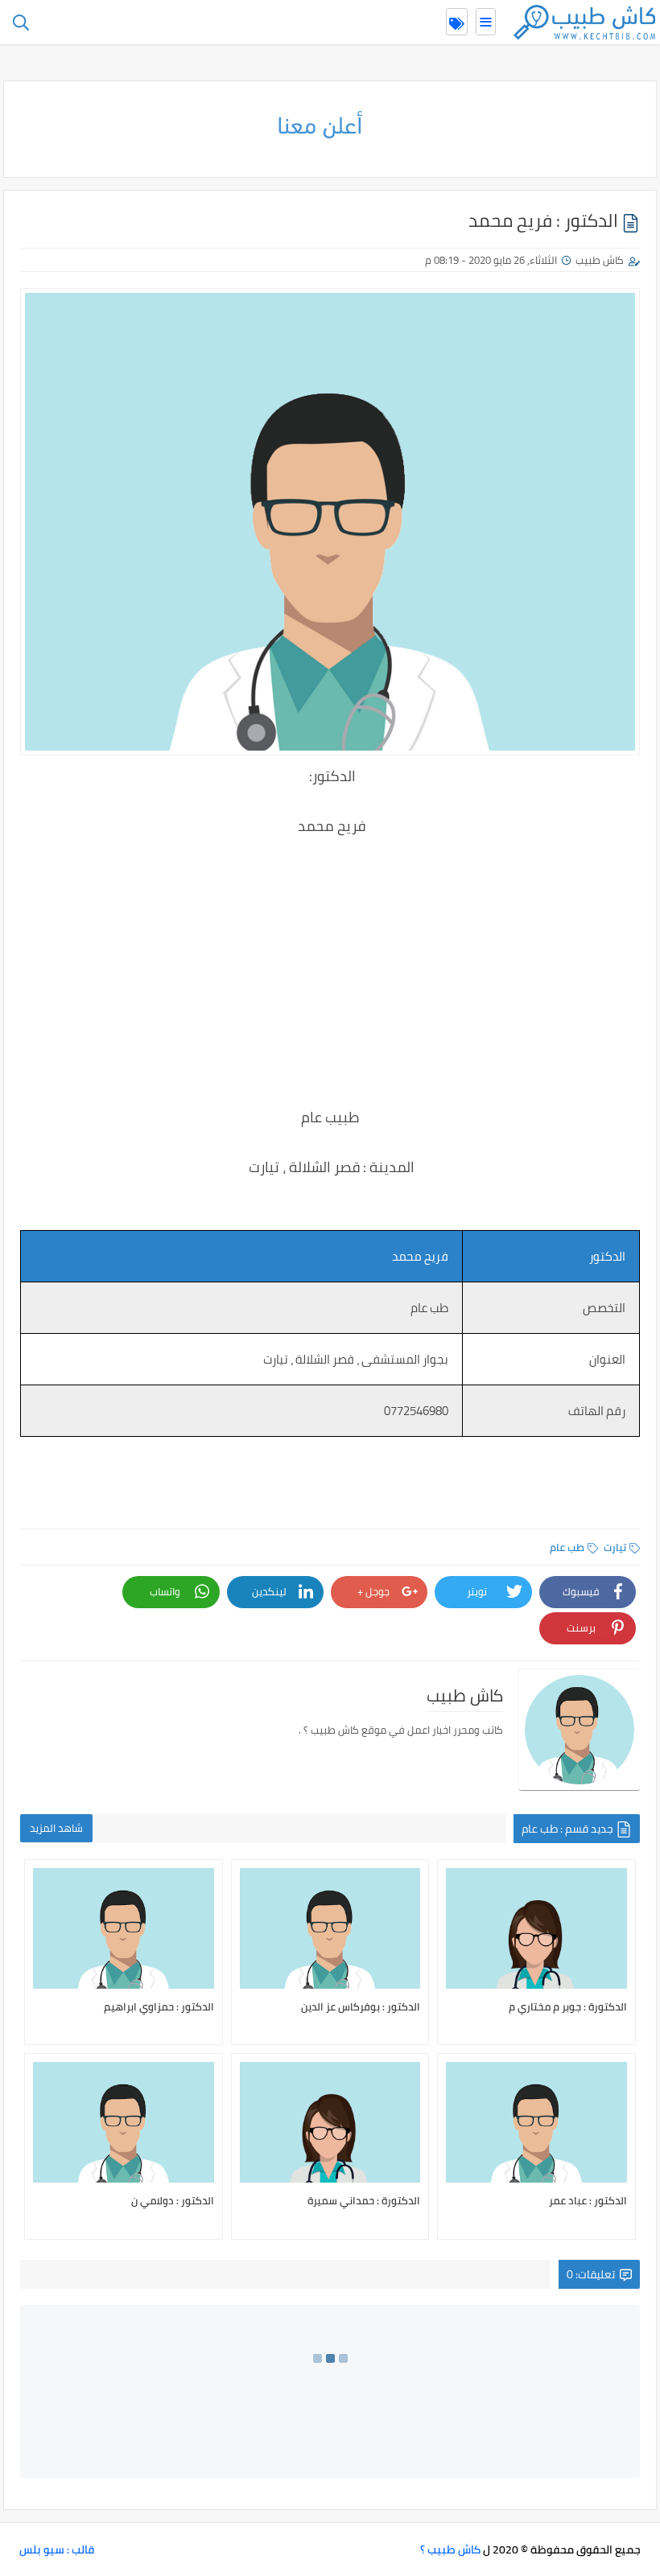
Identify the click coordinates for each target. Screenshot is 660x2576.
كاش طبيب (600, 260)
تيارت (615, 1547)
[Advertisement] (330, 960)
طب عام (567, 1547)
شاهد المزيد (56, 1828)
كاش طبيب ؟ (450, 2549)
